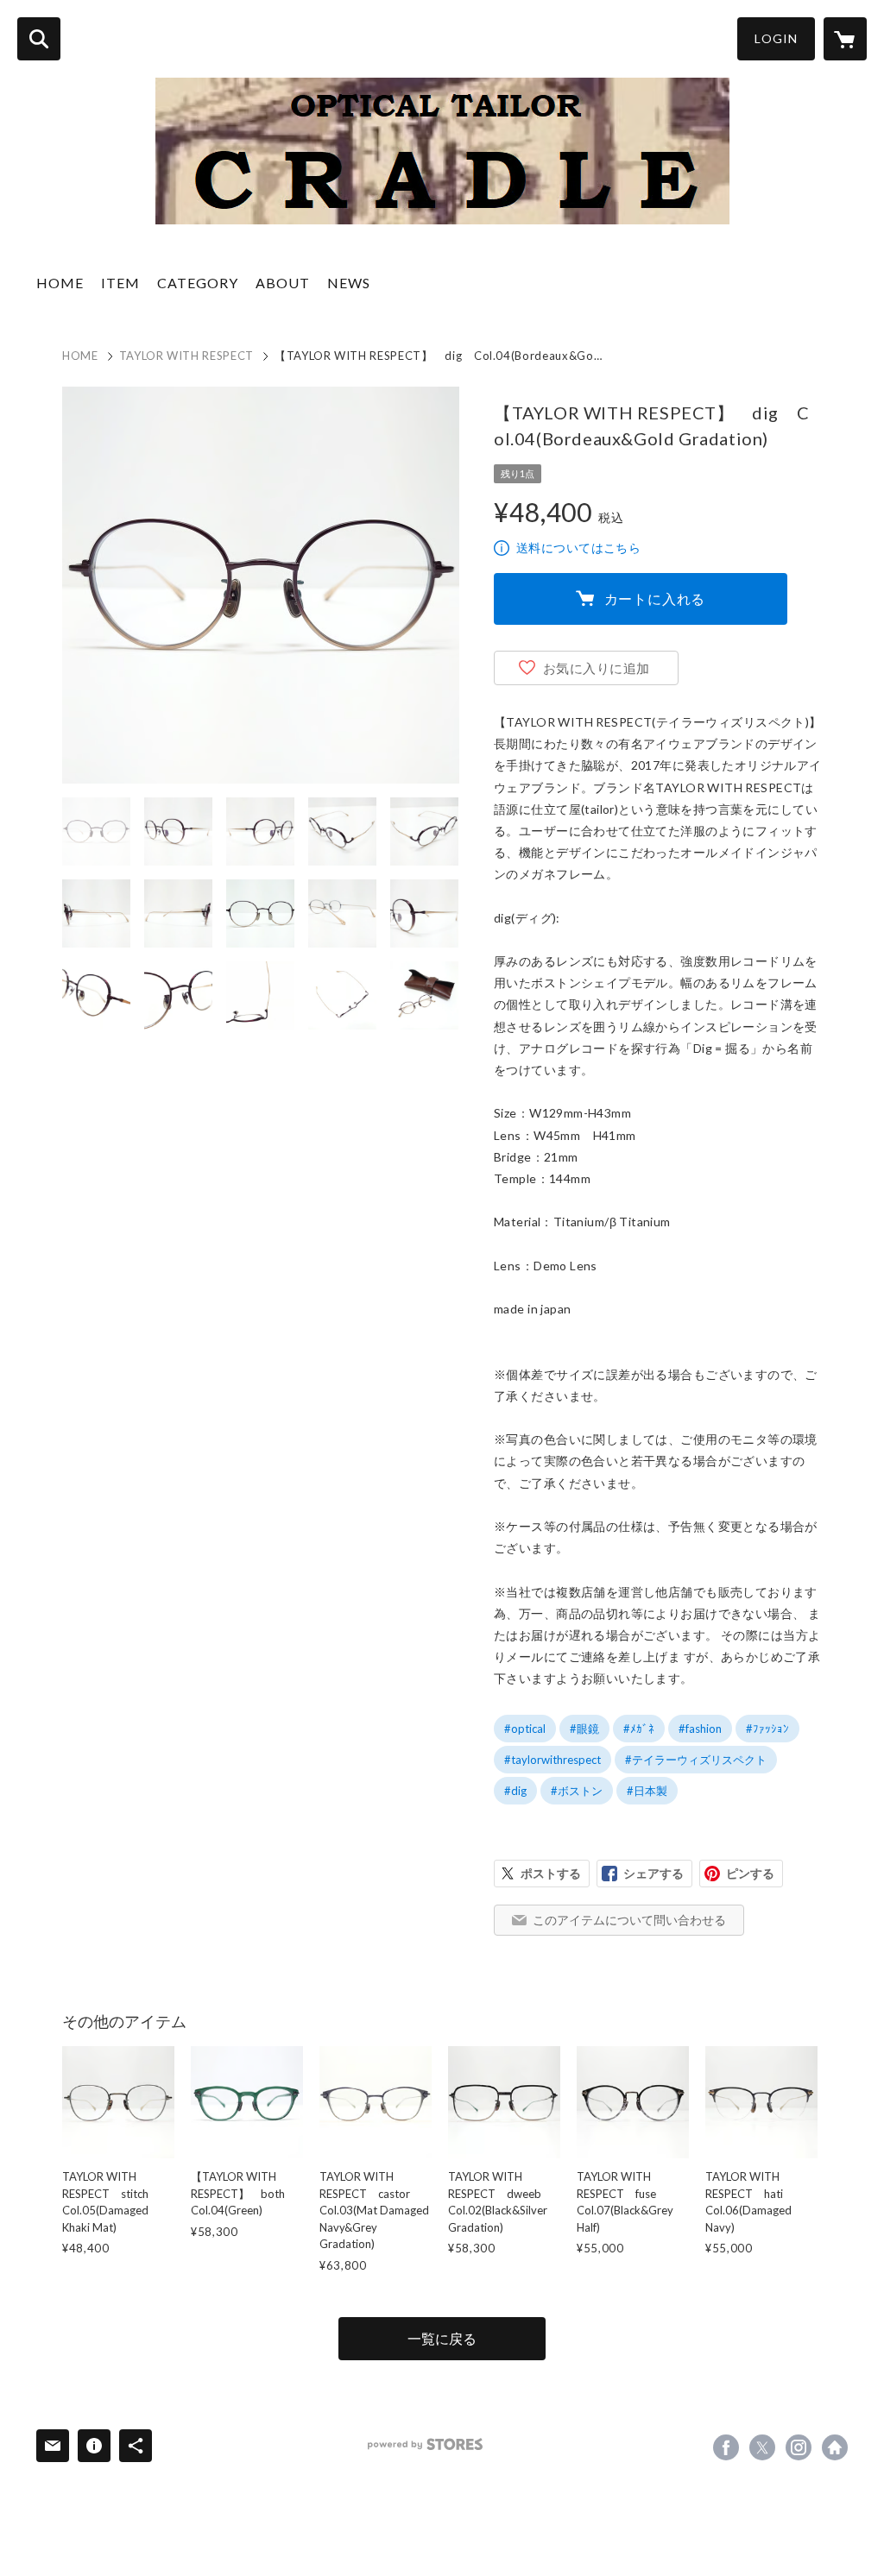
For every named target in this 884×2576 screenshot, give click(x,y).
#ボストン (577, 1791)
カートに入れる (655, 598)
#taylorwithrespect (552, 1760)
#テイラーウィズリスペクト (696, 1760)
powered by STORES (425, 2444)
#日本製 (647, 1791)
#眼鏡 (584, 1729)
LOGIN (776, 38)
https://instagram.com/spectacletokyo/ (799, 2447)
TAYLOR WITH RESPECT (186, 356)
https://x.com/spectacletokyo (762, 2447)
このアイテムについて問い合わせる (629, 1920)
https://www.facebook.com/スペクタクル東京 (726, 2447)
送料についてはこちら (578, 548)
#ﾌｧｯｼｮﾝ (767, 1729)
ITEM (120, 283)
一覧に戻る (442, 2338)
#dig (515, 1791)
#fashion (700, 1729)
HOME (60, 283)
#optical (525, 1729)
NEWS (349, 283)
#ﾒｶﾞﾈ (639, 1729)
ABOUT (283, 283)
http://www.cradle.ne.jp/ (835, 2447)
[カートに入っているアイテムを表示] (845, 39)
